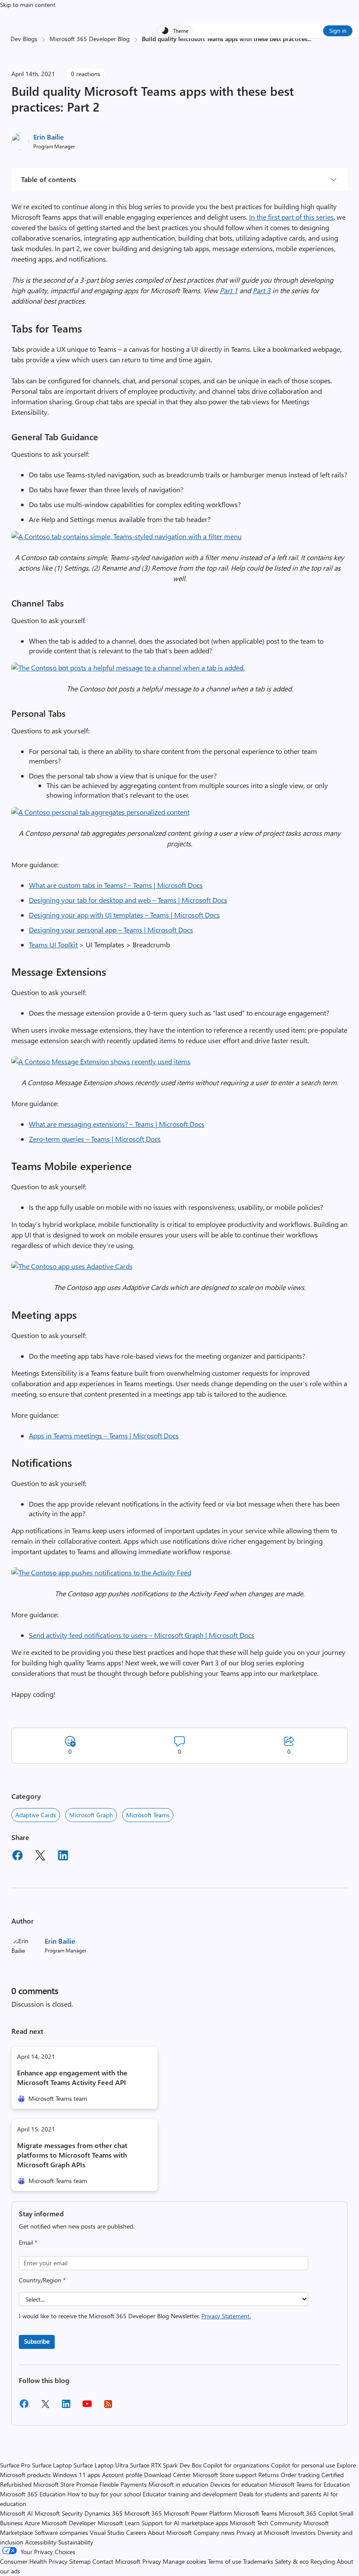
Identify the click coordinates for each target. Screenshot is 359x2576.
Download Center (167, 2475)
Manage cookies (185, 2561)
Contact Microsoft (116, 2561)
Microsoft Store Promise (65, 2484)
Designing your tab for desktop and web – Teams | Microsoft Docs (128, 900)
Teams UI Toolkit (53, 945)
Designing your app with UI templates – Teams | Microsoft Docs (124, 915)
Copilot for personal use (303, 2465)
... (309, 39)
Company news (214, 2532)
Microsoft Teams (148, 1815)
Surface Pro (15, 2465)
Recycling (323, 2561)
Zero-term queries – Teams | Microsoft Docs (95, 1139)
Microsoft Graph (91, 1815)
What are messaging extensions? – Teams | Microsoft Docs (117, 1124)
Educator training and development (190, 2494)
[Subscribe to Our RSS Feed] (108, 2407)
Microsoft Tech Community (266, 2523)
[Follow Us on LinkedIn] (66, 2407)
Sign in (338, 30)
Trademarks (258, 2561)
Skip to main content (28, 5)
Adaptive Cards (36, 1815)
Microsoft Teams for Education (310, 2484)
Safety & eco (292, 2561)
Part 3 (262, 290)
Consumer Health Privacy (34, 2561)
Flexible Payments (123, 2484)
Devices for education (239, 2484)
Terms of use (225, 2561)
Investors (303, 2532)
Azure (32, 2523)
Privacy (153, 2561)
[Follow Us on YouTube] (87, 2407)
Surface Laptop (52, 2465)
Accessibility (41, 2542)
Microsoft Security (59, 2513)
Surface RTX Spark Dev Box (166, 2465)
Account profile (122, 2475)
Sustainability (76, 2542)
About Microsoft (170, 2532)
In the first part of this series (291, 217)
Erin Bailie (49, 137)
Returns (269, 2475)
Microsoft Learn (119, 2523)
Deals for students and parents (280, 2494)
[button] (127, 536)
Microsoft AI (16, 2513)
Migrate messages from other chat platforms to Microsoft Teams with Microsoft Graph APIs (72, 2155)
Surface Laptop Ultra (101, 2465)
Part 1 (229, 290)
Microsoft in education (178, 2484)
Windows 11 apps (76, 2475)
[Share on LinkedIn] (63, 1857)
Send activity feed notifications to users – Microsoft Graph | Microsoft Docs (142, 1635)
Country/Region (42, 2280)
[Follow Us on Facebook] (24, 2407)
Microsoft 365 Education (33, 2494)
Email (28, 2242)
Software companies (61, 2532)
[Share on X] (40, 1857)
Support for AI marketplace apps (185, 2523)
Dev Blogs (24, 39)
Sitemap (80, 2561)
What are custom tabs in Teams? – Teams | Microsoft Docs (116, 885)
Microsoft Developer (69, 2523)
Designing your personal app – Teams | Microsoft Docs (111, 930)
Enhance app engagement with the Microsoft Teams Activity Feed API (72, 2077)
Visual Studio (107, 2532)
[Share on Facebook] (18, 1857)
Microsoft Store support (225, 2475)
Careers (136, 2532)
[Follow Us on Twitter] (45, 2407)
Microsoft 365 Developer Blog (90, 39)
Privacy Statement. (226, 2316)
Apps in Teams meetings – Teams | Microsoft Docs (104, 1435)
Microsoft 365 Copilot (308, 2513)
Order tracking (300, 2475)
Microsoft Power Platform (198, 2513)
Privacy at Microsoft (263, 2532)
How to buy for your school (104, 2494)
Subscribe (37, 2341)
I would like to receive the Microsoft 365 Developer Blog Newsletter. (135, 2316)
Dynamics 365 (104, 2513)
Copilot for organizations (236, 2465)
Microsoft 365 (143, 2513)
